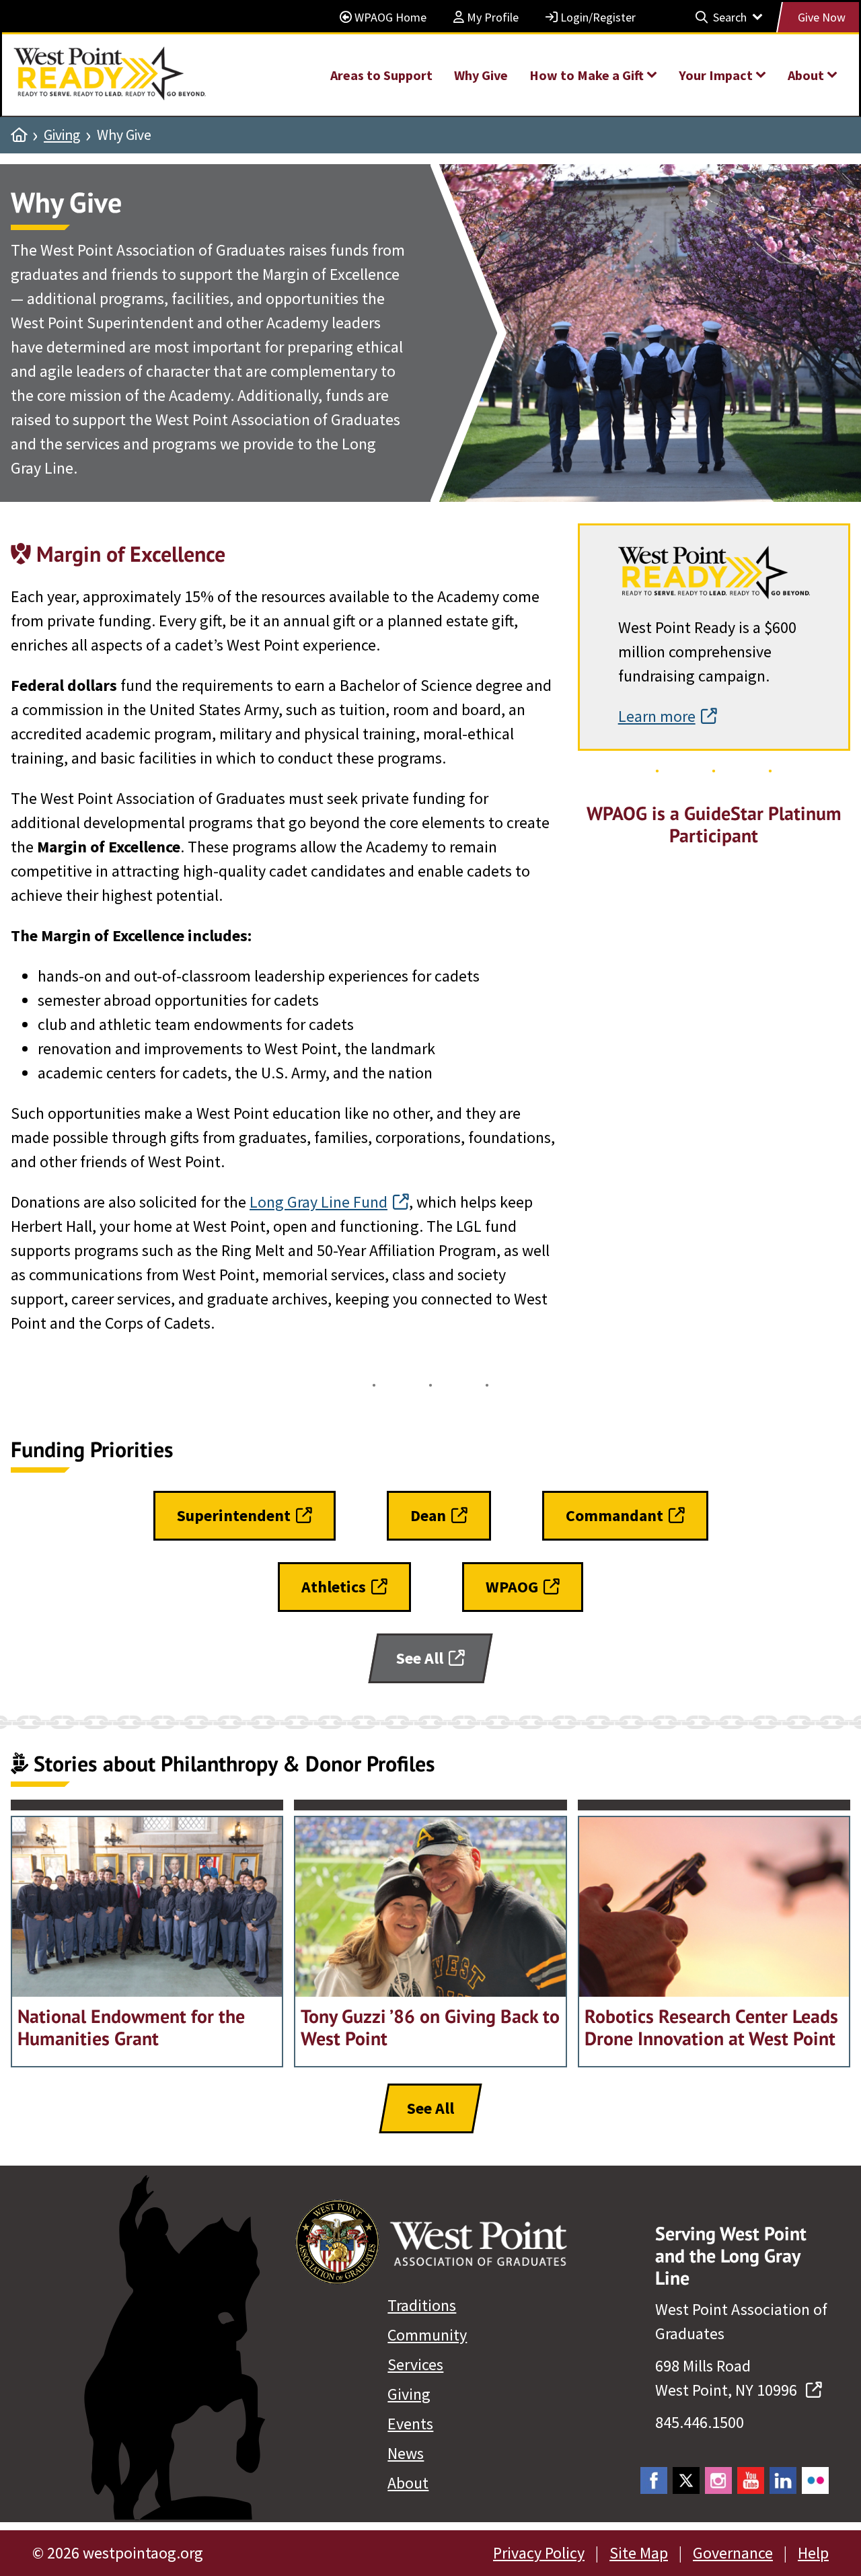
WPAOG (512, 1587)
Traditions (422, 2305)
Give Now (822, 17)
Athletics (334, 1587)
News (406, 2453)
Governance (733, 2553)
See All (420, 1658)
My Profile (491, 17)
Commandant (614, 1515)
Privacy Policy (539, 2553)
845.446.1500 (700, 2422)
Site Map (639, 2553)
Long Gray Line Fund (319, 1202)
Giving (62, 135)
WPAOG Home (389, 17)
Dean (428, 1515)
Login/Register (597, 17)
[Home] (19, 135)
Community (427, 2335)
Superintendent (234, 1515)
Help (813, 2553)
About (408, 2483)
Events (410, 2424)
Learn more (657, 716)
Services (415, 2364)
